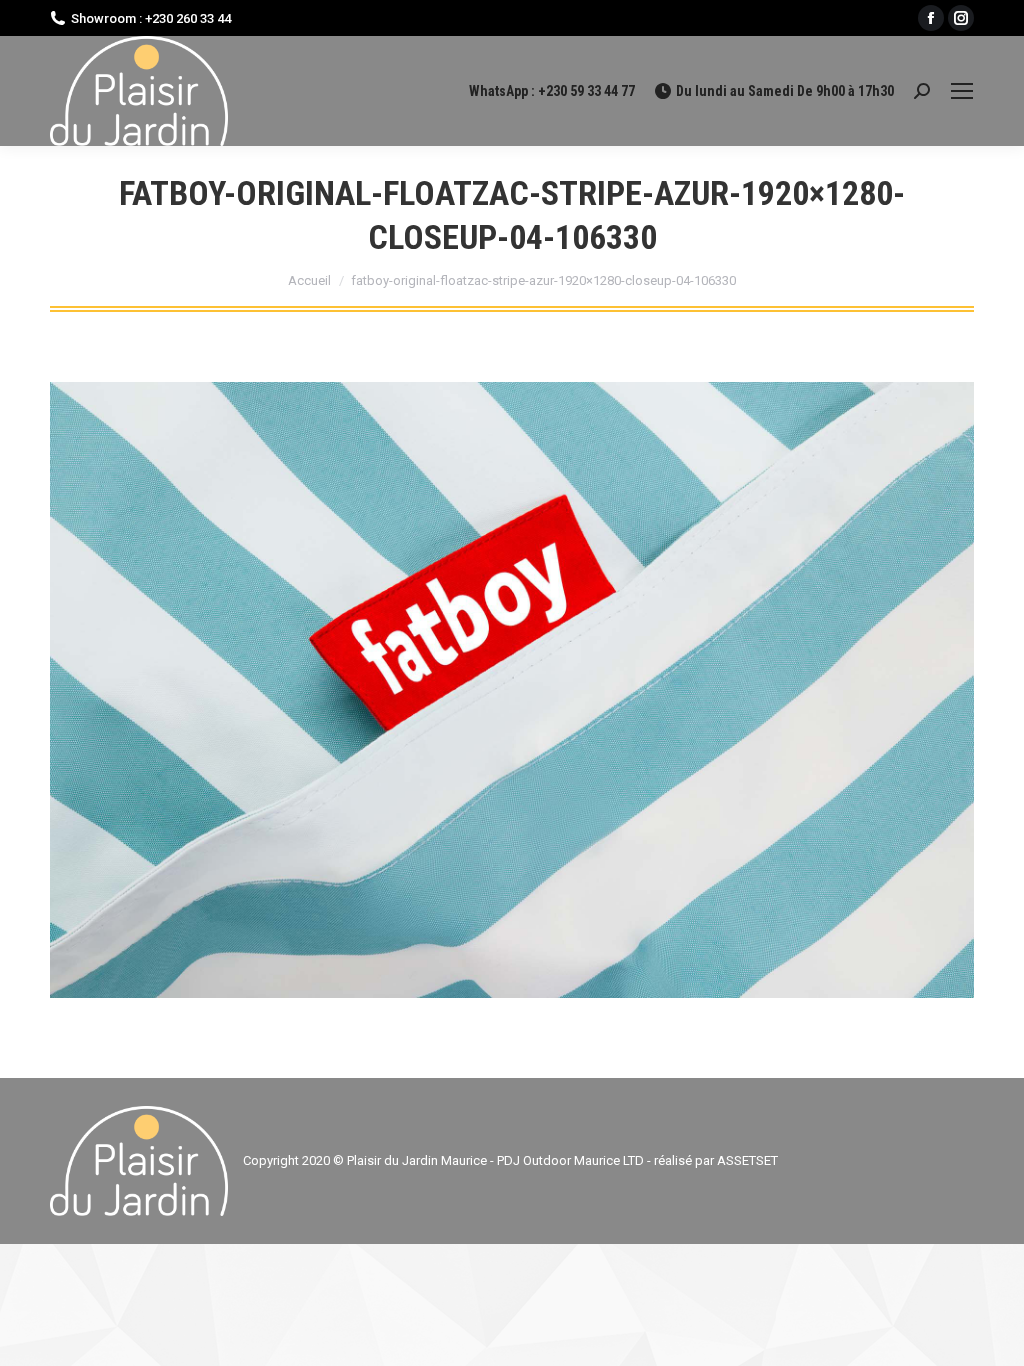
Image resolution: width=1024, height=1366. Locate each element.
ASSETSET (747, 1160)
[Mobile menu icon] (962, 91)
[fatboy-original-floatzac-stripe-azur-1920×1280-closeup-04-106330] (512, 690)
